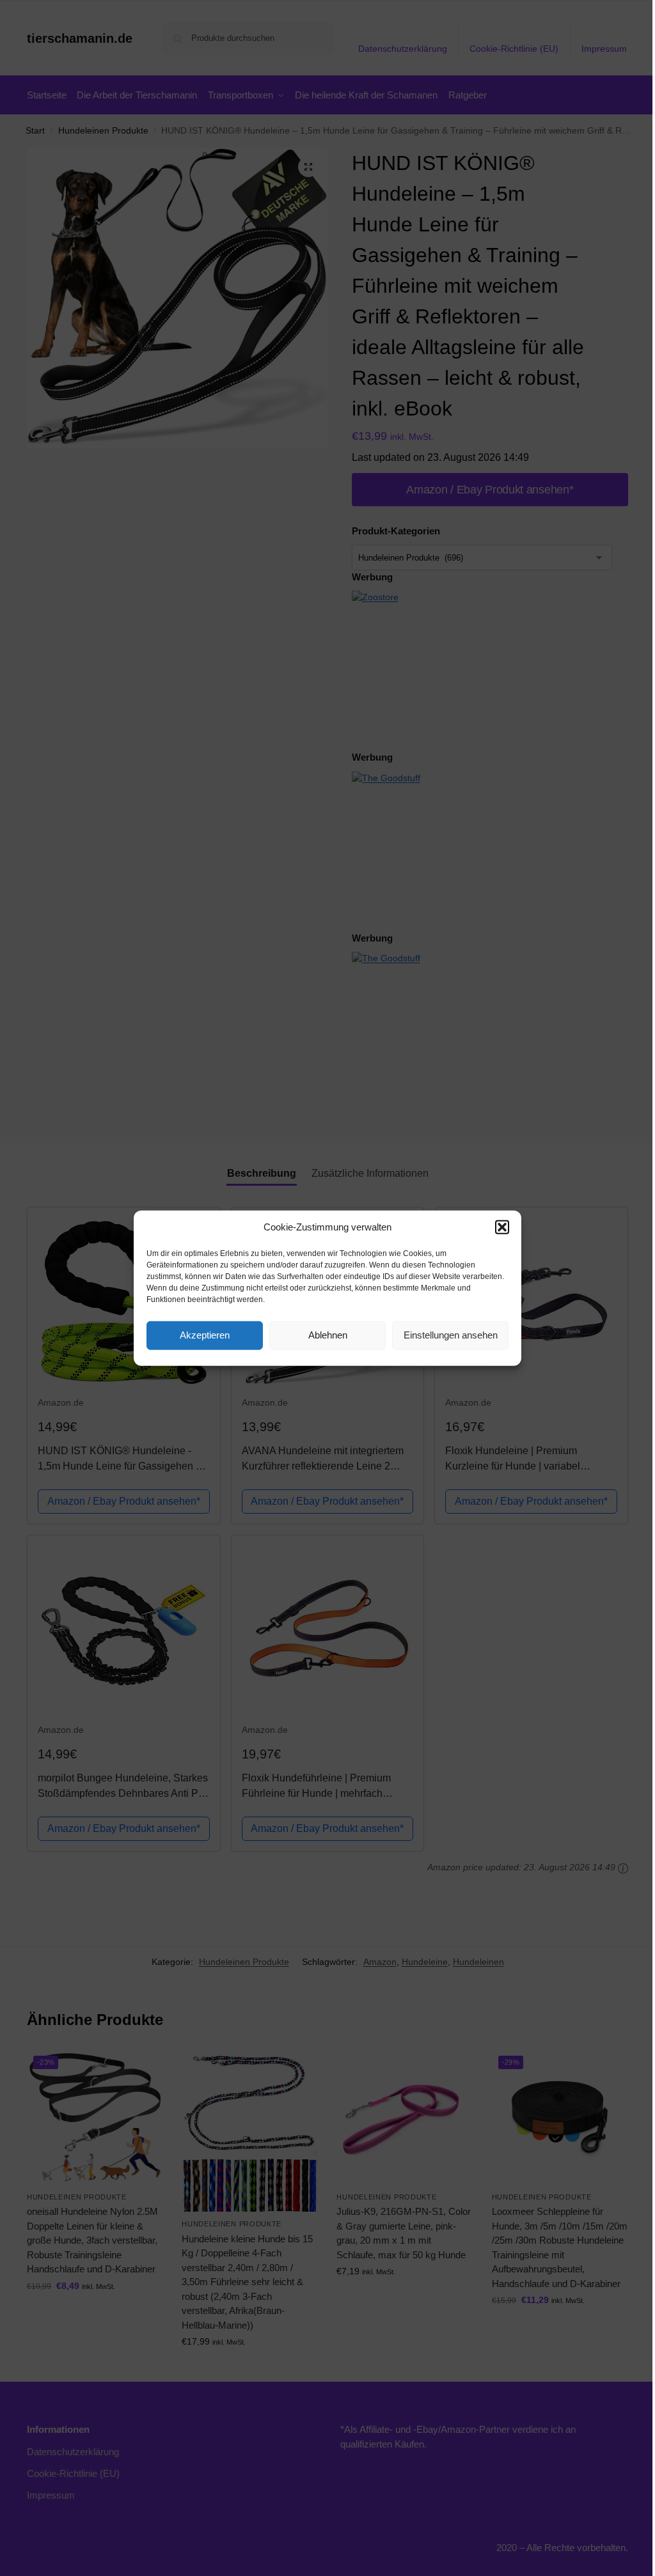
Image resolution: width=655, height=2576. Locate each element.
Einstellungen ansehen (451, 1335)
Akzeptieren (205, 1335)
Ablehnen (328, 1335)
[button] (502, 1227)
